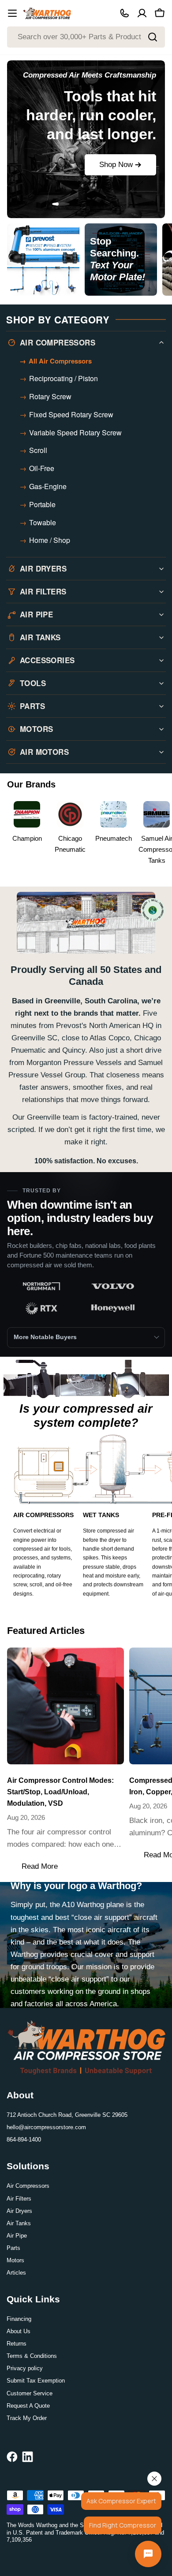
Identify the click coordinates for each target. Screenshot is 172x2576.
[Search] (153, 37)
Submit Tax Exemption (36, 2381)
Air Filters (19, 2199)
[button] (10, 204)
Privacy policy (25, 2368)
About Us (19, 2331)
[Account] (142, 13)
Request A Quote (28, 2406)
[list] (86, 1299)
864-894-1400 (24, 2140)
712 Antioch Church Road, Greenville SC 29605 (67, 2115)
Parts (13, 2248)
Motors (15, 2260)
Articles (16, 2273)
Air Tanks (19, 2223)
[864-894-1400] (124, 13)
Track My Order (27, 2418)
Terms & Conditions (32, 2356)
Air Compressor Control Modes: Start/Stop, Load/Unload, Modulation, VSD (60, 1792)
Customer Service (30, 2393)
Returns (17, 2344)
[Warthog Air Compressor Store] (43, 261)
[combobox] (86, 37)
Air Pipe (17, 2236)
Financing (19, 2319)
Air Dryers (19, 2211)
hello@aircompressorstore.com (46, 2127)
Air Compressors (28, 2186)
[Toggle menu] (12, 13)
